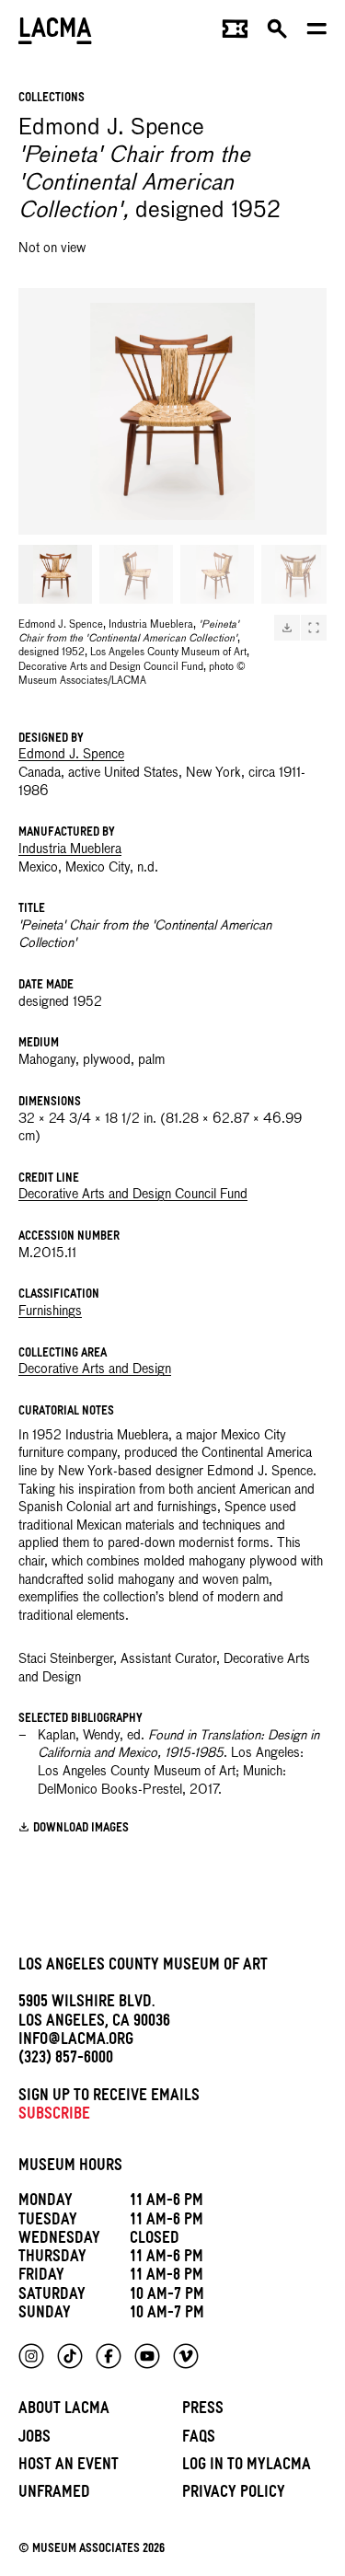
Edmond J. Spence (71, 755)
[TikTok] (70, 2356)
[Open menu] (317, 33)
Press (203, 2411)
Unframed (54, 2495)
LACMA (55, 33)
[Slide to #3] (217, 574)
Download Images (81, 1829)
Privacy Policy (234, 2495)
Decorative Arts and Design (95, 1369)
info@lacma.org (76, 2042)
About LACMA (64, 2411)
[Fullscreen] (314, 628)
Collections (52, 99)
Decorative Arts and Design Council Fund (133, 1195)
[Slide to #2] (136, 574)
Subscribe (54, 2116)
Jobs (34, 2439)
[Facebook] (109, 2356)
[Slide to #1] (55, 574)
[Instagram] (31, 2356)
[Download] (287, 628)
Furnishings (50, 1311)
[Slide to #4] (298, 574)
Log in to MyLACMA (247, 2467)
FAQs (199, 2439)
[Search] (277, 33)
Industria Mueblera (70, 849)
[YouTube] (147, 2356)
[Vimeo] (186, 2356)
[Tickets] (235, 33)
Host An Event (69, 2467)
